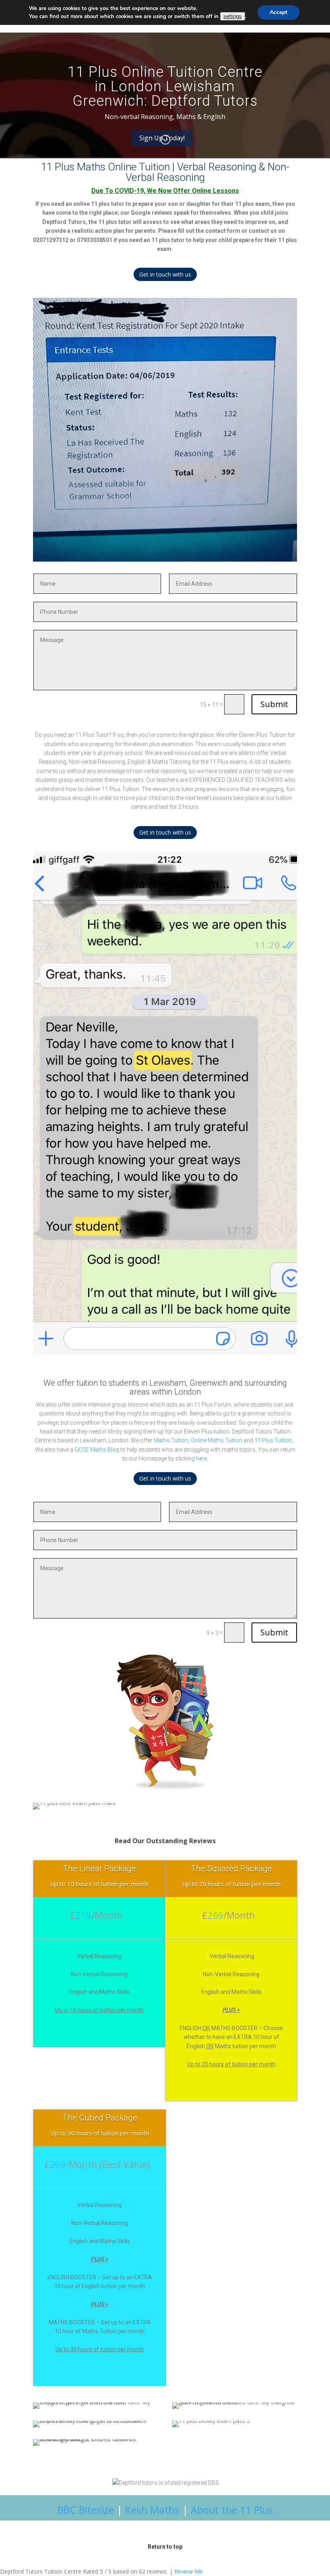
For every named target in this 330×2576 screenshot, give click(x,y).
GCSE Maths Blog (97, 1450)
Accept (278, 12)
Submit (274, 704)
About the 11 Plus (232, 2510)
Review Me (189, 2571)
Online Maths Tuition (217, 1440)
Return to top (165, 2547)
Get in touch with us (165, 274)
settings (233, 16)
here (201, 1458)
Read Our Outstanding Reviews (165, 1841)
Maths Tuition (171, 1440)
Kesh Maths (152, 2510)
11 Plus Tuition (273, 1440)
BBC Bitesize (86, 2510)
